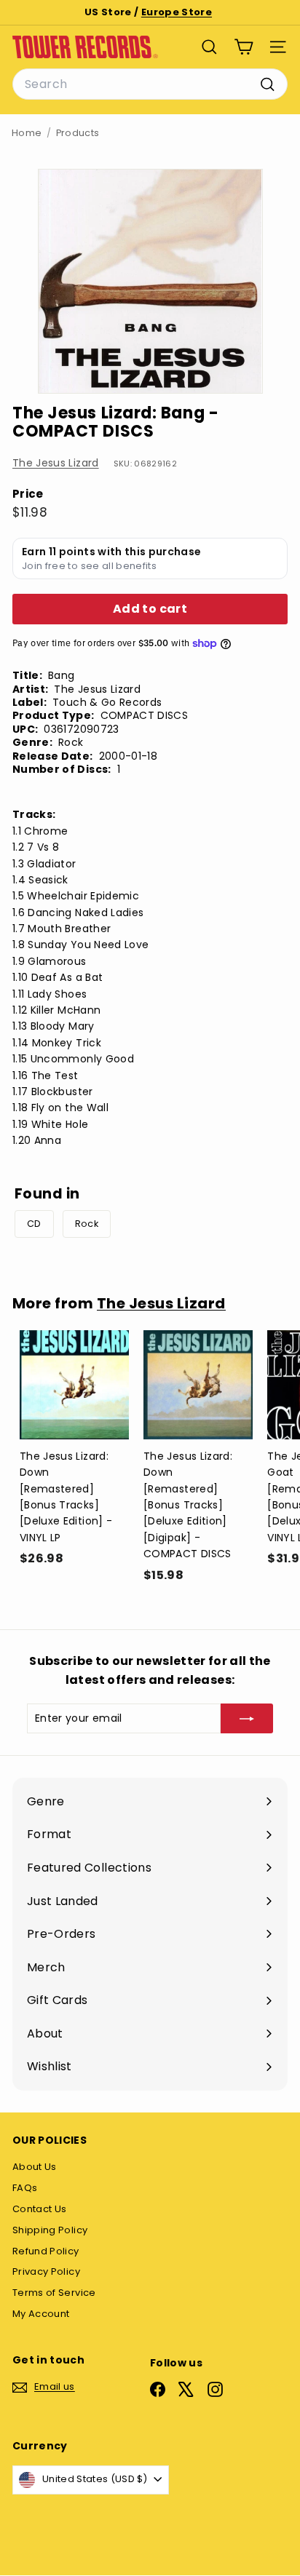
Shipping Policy (50, 2230)
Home (27, 133)
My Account (41, 2314)
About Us (35, 2167)
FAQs (25, 2188)
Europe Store (177, 12)
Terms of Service (54, 2293)
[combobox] (150, 84)
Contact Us (40, 2209)
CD (34, 1224)
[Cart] (244, 47)
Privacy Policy (46, 2271)
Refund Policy (46, 2251)
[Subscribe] (247, 1718)
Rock (87, 1224)
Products (78, 133)
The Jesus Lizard (56, 463)
